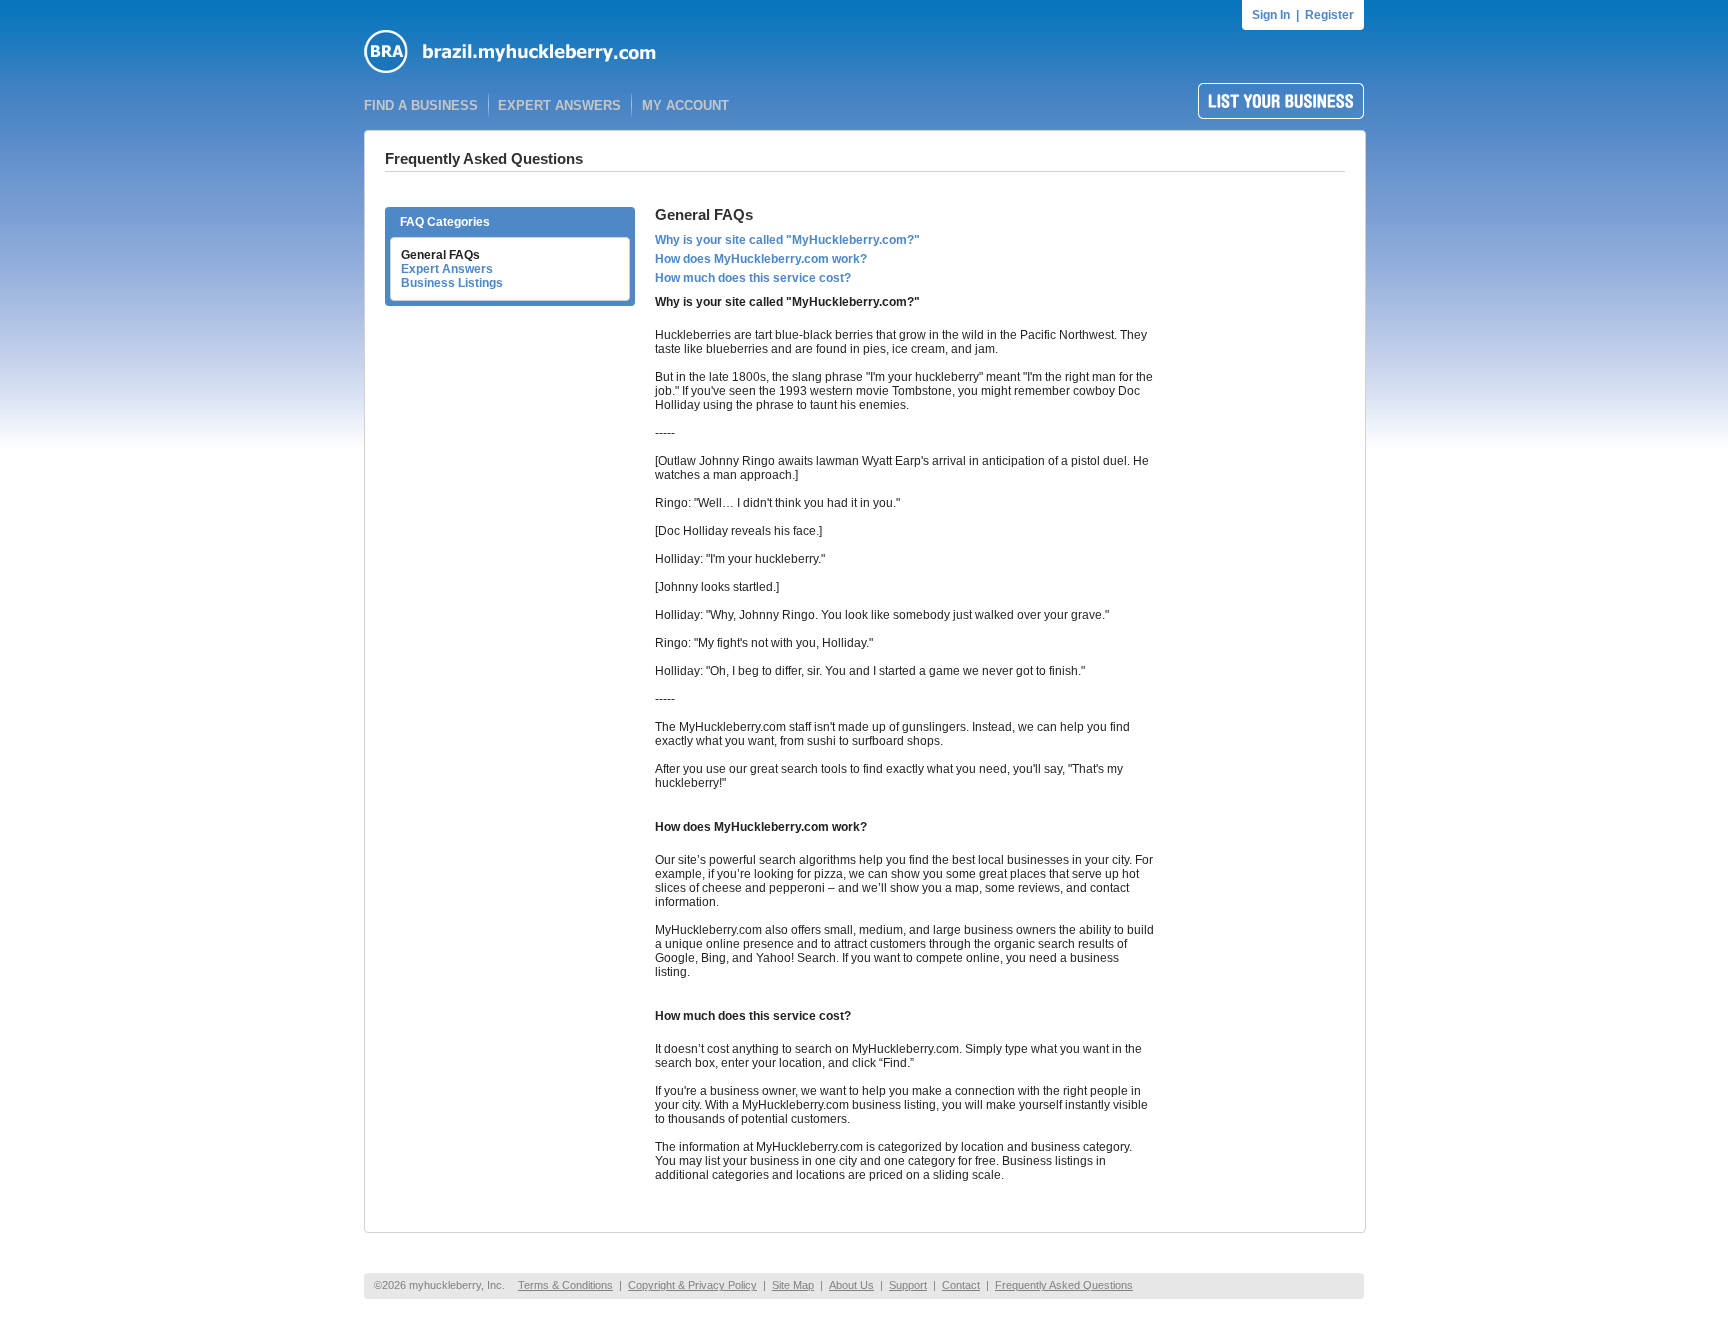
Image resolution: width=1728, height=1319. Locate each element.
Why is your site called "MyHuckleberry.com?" (787, 240)
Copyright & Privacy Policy (692, 1285)
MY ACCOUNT (685, 105)
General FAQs (440, 255)
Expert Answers (447, 269)
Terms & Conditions (565, 1285)
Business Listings (452, 283)
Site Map (793, 1285)
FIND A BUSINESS (421, 105)
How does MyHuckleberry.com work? (761, 259)
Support (908, 1285)
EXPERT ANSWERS (559, 105)
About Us (851, 1285)
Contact (961, 1285)
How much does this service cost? (753, 278)
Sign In (1271, 15)
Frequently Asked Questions (1064, 1285)
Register (1329, 15)
